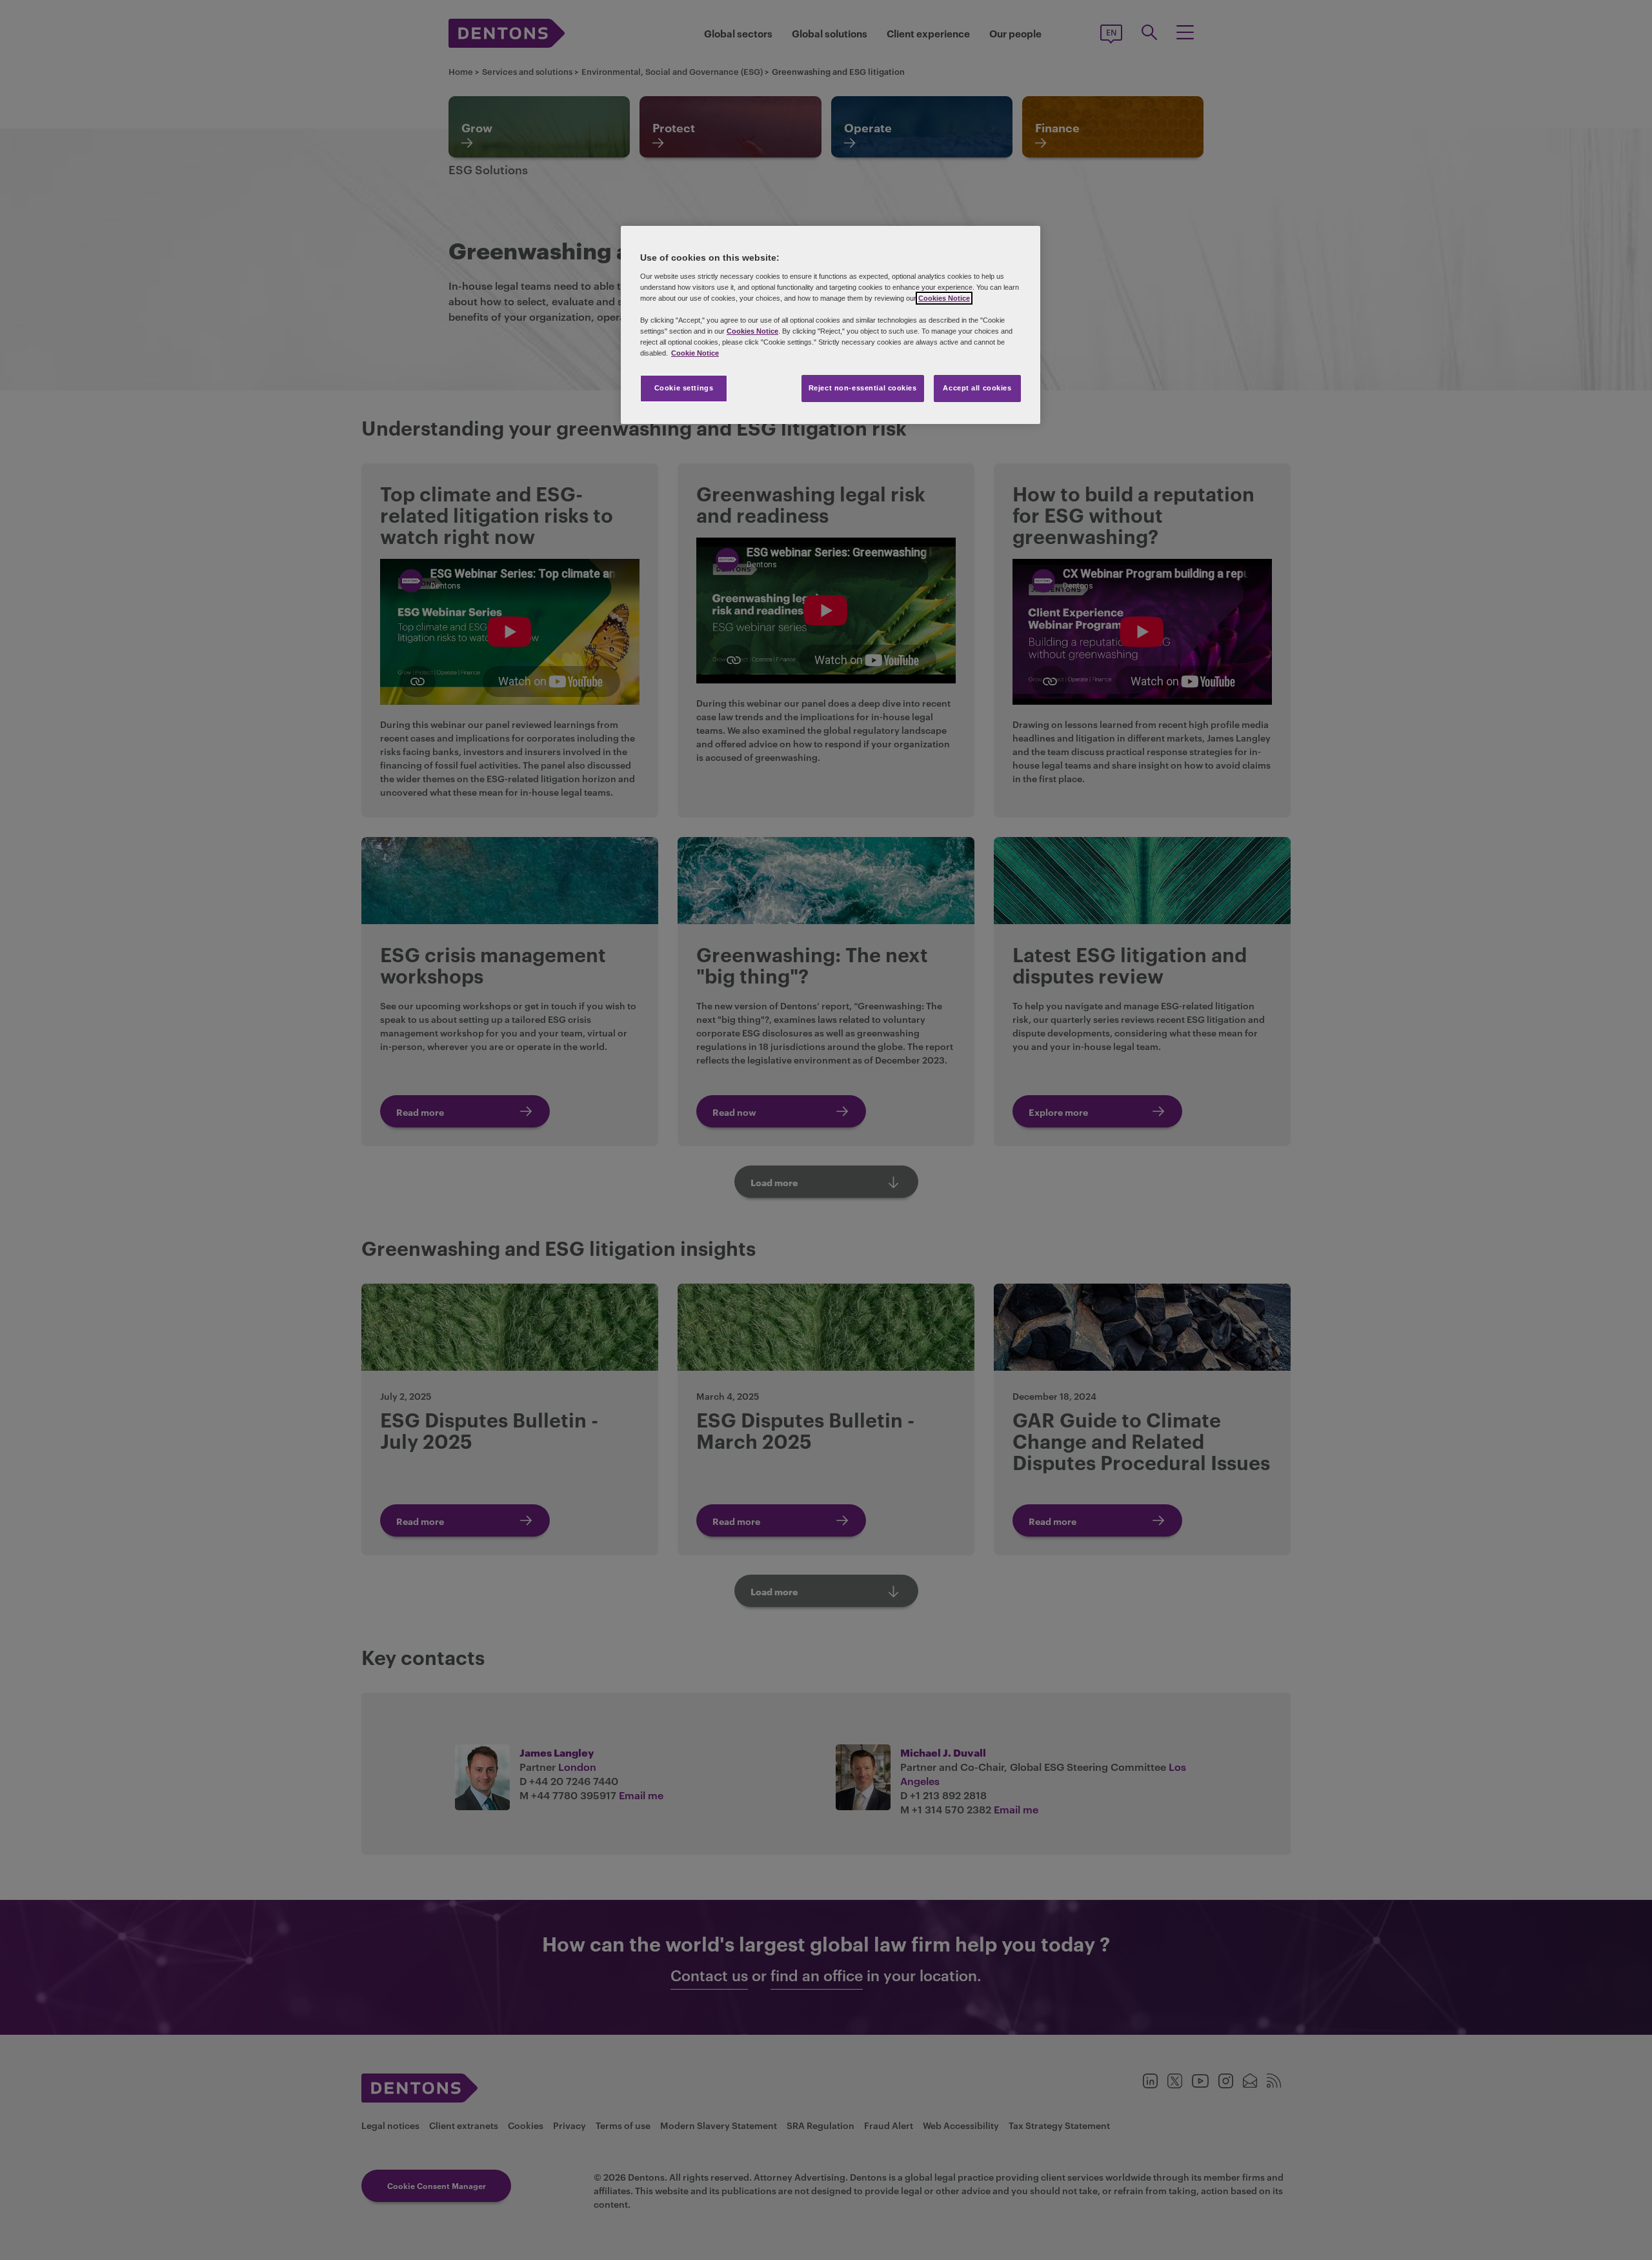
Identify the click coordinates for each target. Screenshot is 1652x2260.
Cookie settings (684, 388)
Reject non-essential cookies (863, 388)
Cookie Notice (695, 353)
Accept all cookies (977, 388)
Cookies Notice (944, 298)
